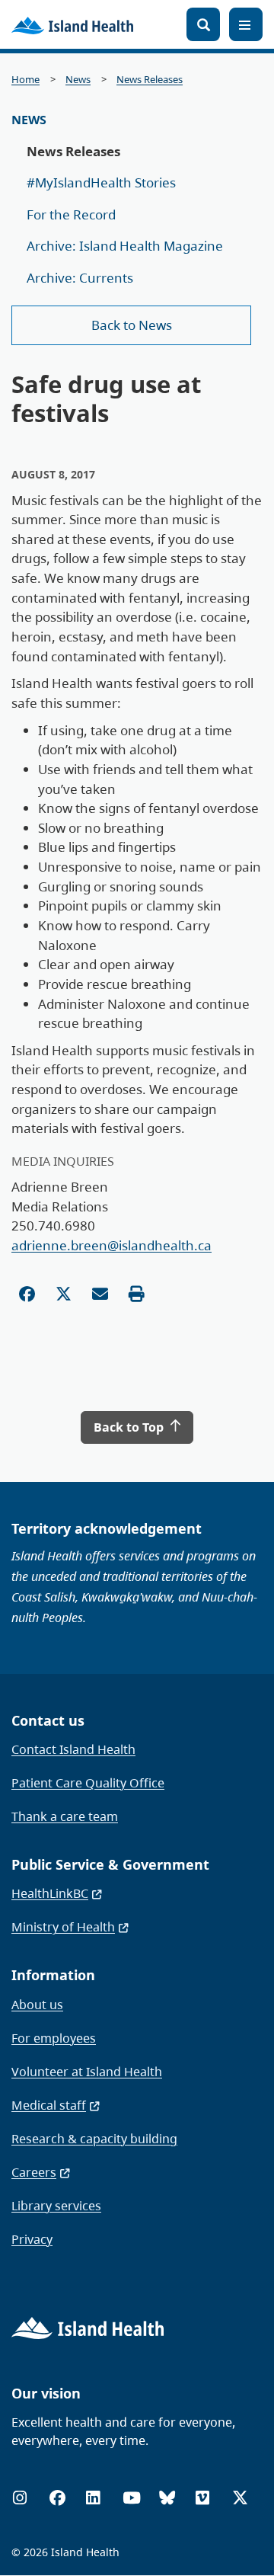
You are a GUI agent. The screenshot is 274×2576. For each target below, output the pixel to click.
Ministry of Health (63, 1927)
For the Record (71, 214)
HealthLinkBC (50, 1893)
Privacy (32, 2239)
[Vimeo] (202, 2498)
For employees (54, 2038)
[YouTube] (132, 2498)
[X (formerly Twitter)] (240, 2498)
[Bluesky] (167, 2498)
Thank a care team (65, 1816)
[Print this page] (137, 1294)
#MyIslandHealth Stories (101, 182)
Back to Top (130, 1427)
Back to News (132, 325)
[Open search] (203, 24)
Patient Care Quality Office (88, 1783)
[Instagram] (20, 2498)
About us (37, 2005)
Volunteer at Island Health (87, 2072)
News (78, 80)
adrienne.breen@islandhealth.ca (112, 1245)
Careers (34, 2172)
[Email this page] (100, 1294)
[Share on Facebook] (27, 1294)
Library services (56, 2206)
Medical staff (49, 2105)
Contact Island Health (73, 1749)
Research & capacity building (94, 2139)
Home (25, 80)
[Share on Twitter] (64, 1294)
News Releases (150, 80)
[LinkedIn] (93, 2498)
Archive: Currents (80, 278)
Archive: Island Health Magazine (125, 246)
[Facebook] (57, 2498)
